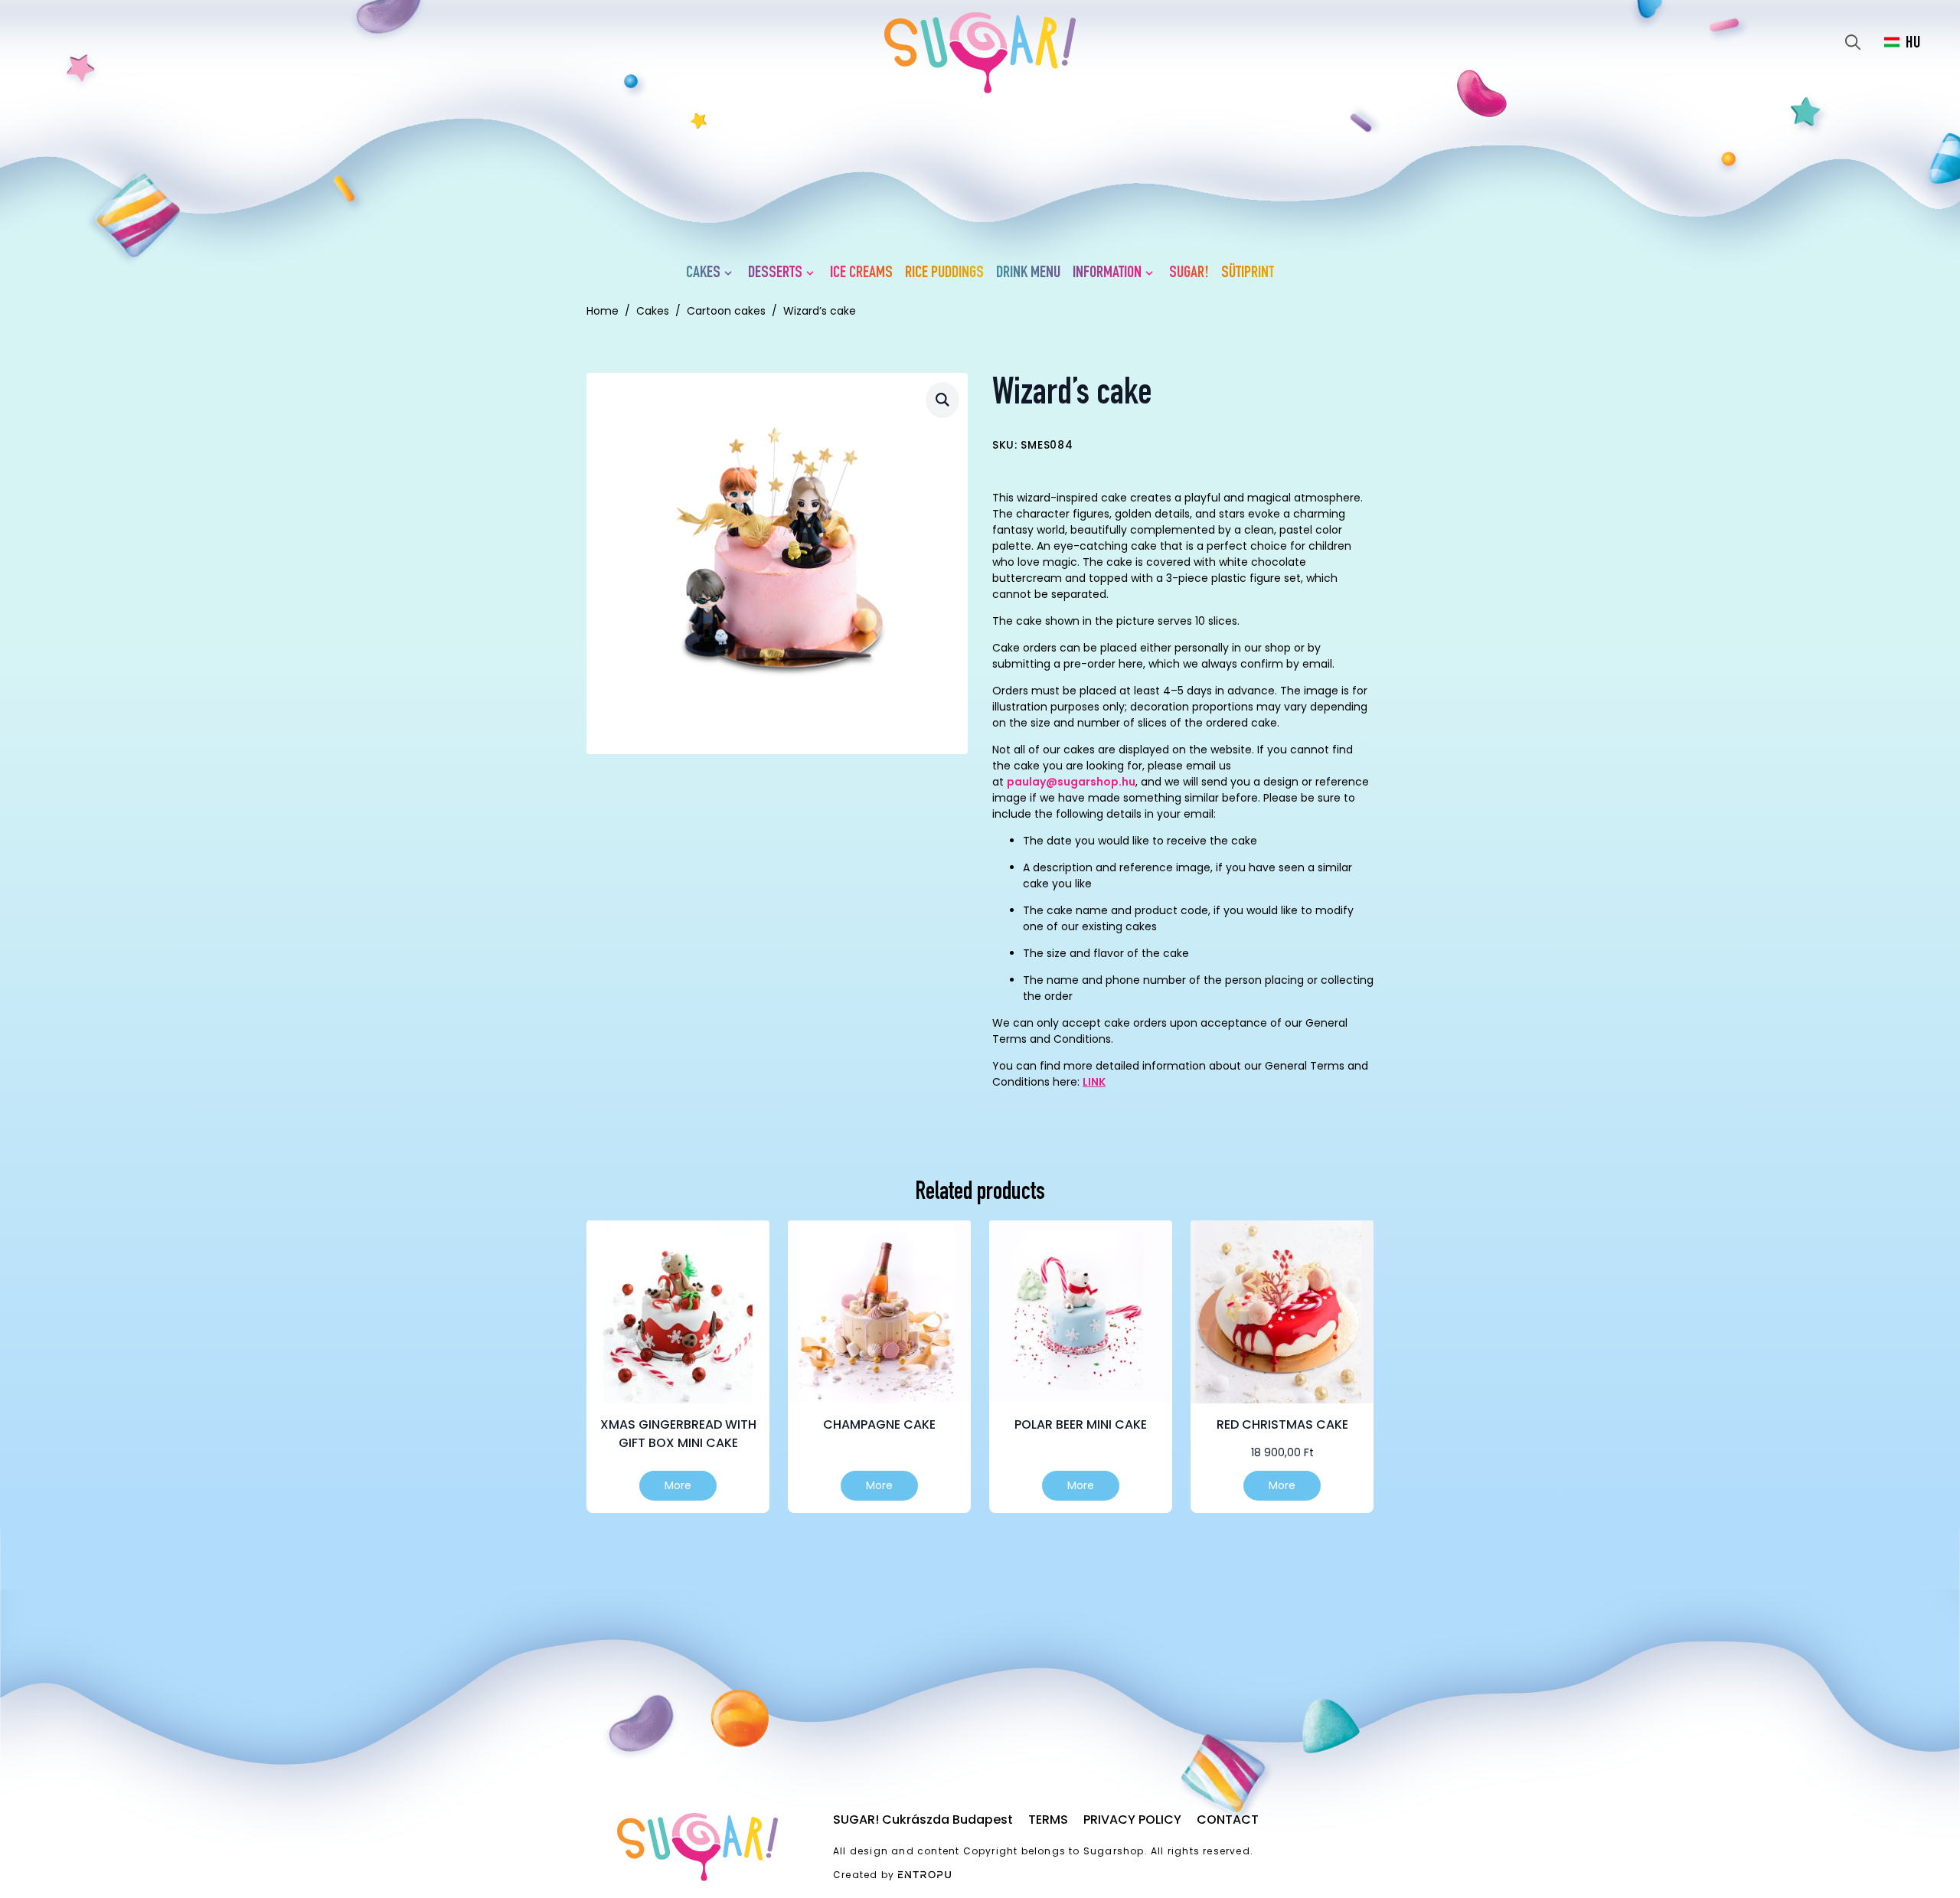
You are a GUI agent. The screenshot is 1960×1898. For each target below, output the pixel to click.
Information (1107, 273)
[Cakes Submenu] (731, 273)
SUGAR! (1189, 273)
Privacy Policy (1132, 1820)
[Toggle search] (1853, 42)
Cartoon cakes (726, 311)
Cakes (703, 273)
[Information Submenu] (1152, 273)
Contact (1228, 1820)
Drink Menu (1028, 273)
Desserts (775, 273)
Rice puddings (944, 273)
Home (603, 311)
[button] (942, 399)
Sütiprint (1248, 273)
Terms (1048, 1820)
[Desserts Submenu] (813, 273)
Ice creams (861, 273)
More (678, 1485)
